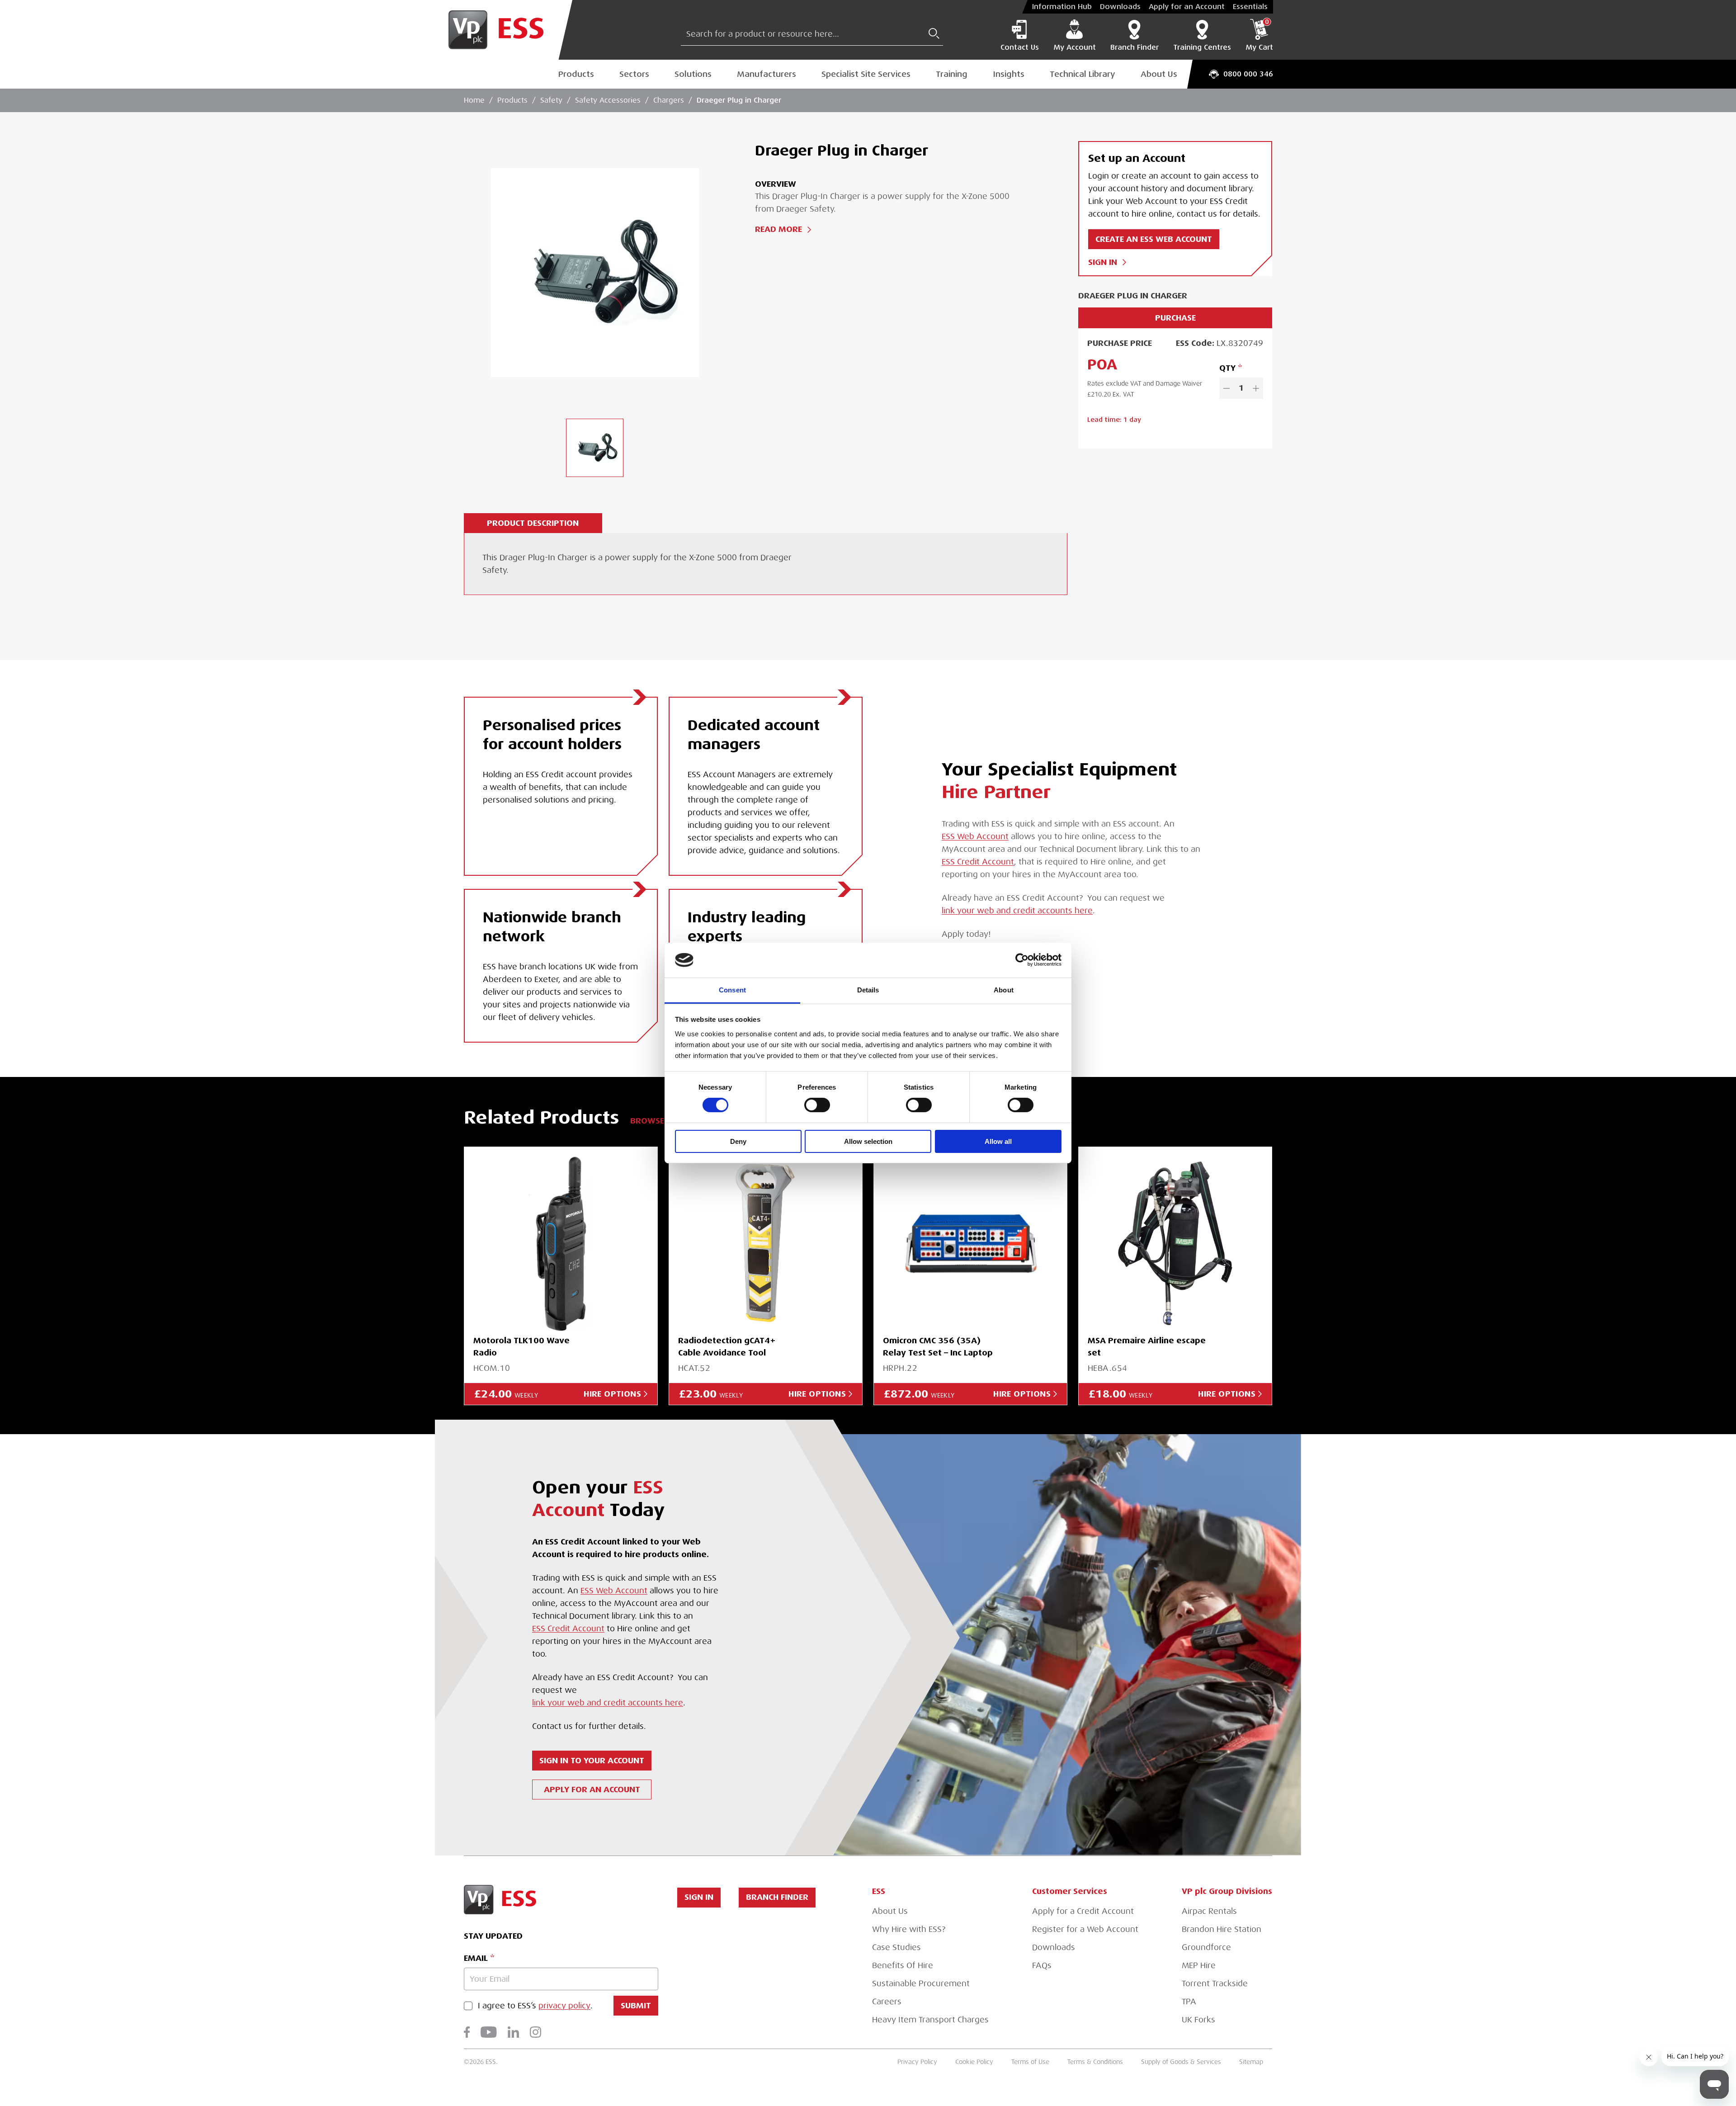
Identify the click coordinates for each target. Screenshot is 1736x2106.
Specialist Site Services (866, 74)
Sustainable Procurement (921, 1983)
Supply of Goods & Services (1181, 2062)
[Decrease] (1227, 388)
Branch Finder (1135, 47)
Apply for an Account (1187, 7)
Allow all (998, 1141)
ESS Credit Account (978, 862)
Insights (1009, 74)
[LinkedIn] (513, 2032)
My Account (1075, 47)
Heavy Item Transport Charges (930, 2020)
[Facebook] (467, 2032)
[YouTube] (489, 2032)
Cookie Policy (974, 2062)
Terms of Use (1030, 2062)
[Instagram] (535, 2032)
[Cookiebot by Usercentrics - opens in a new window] (1022, 960)
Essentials (1250, 7)
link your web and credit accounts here (1017, 911)
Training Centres (1202, 47)
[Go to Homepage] (503, 30)
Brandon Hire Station (1222, 1929)
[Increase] (1256, 388)
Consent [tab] (732, 990)
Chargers (669, 100)
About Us (1159, 74)
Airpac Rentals (1209, 1911)
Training (952, 74)
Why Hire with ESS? (909, 1929)
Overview (776, 184)
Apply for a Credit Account (1083, 1911)
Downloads (1120, 7)
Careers (887, 2002)
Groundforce (1206, 1947)
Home (474, 100)
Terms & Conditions (1095, 2062)
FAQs (1042, 1965)
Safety (551, 100)
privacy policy (564, 2006)
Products (576, 74)
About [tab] (1004, 990)
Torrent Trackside (1215, 1983)
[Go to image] (595, 448)
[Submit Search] (934, 33)
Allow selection (868, 1141)
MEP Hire (1199, 1965)
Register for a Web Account (1085, 1929)
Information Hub (1062, 7)
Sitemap (1251, 2062)
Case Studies (896, 1947)
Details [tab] (868, 990)
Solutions (693, 74)
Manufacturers (767, 74)
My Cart (1259, 35)
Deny (738, 1141)
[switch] (817, 1105)
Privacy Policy (917, 2062)
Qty (1227, 368)
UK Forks (1198, 2020)
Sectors (634, 74)
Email (476, 1958)
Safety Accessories (608, 100)
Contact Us (1020, 47)
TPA (1189, 2002)
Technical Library (1083, 74)
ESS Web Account (975, 836)
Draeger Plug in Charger (739, 100)
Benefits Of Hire (903, 1965)
